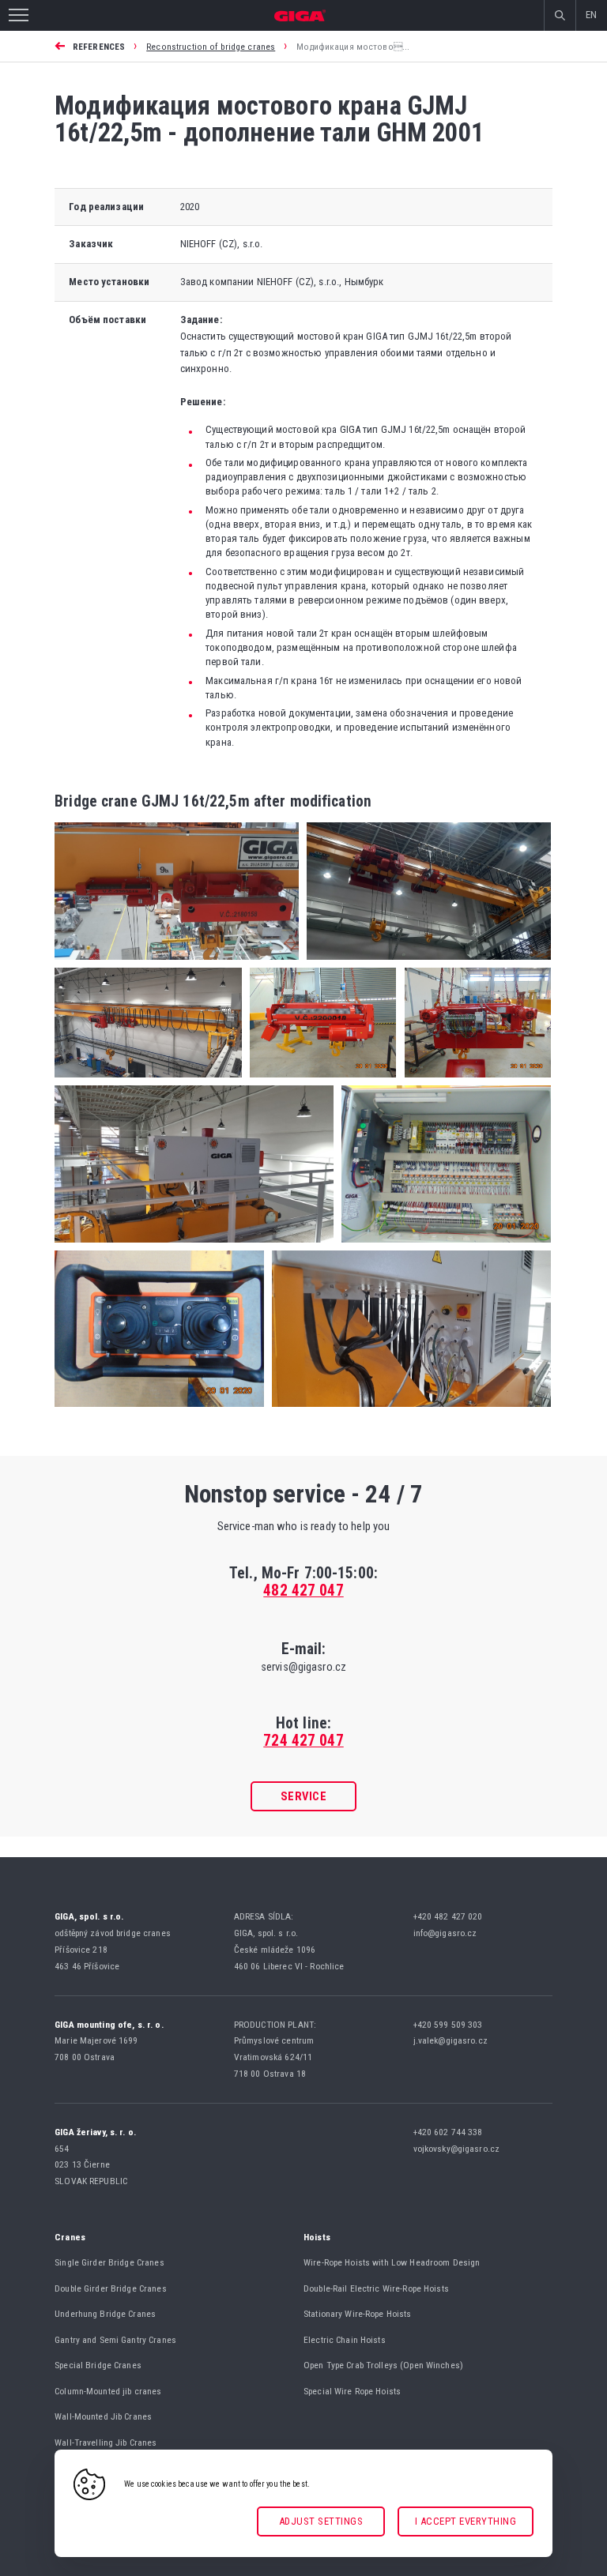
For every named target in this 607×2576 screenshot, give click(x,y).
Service (304, 1796)
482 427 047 (303, 1591)
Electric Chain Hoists (345, 2340)
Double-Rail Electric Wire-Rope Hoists (376, 2288)
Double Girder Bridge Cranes (111, 2288)
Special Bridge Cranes (98, 2365)
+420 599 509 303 (449, 2025)
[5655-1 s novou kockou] (177, 964)
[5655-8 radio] (159, 1411)
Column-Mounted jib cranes (108, 2391)
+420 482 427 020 (449, 1916)
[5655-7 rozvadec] (442, 1247)
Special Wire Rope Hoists (352, 2391)
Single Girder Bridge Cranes (109, 2262)
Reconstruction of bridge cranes (211, 47)
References (99, 47)
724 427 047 (303, 1741)
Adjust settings (321, 2521)
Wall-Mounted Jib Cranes (103, 2416)
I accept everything (466, 2521)
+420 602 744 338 (449, 2132)
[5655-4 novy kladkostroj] (319, 1082)
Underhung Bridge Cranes (105, 2314)
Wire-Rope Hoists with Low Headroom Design (392, 2262)
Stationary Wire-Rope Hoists (358, 2314)
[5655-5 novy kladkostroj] (473, 1082)
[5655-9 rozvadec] (407, 1411)
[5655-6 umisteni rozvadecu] (194, 1247)
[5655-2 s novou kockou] (425, 964)
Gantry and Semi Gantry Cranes (115, 2340)
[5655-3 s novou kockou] (148, 1082)
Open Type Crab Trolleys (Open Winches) (383, 2365)
